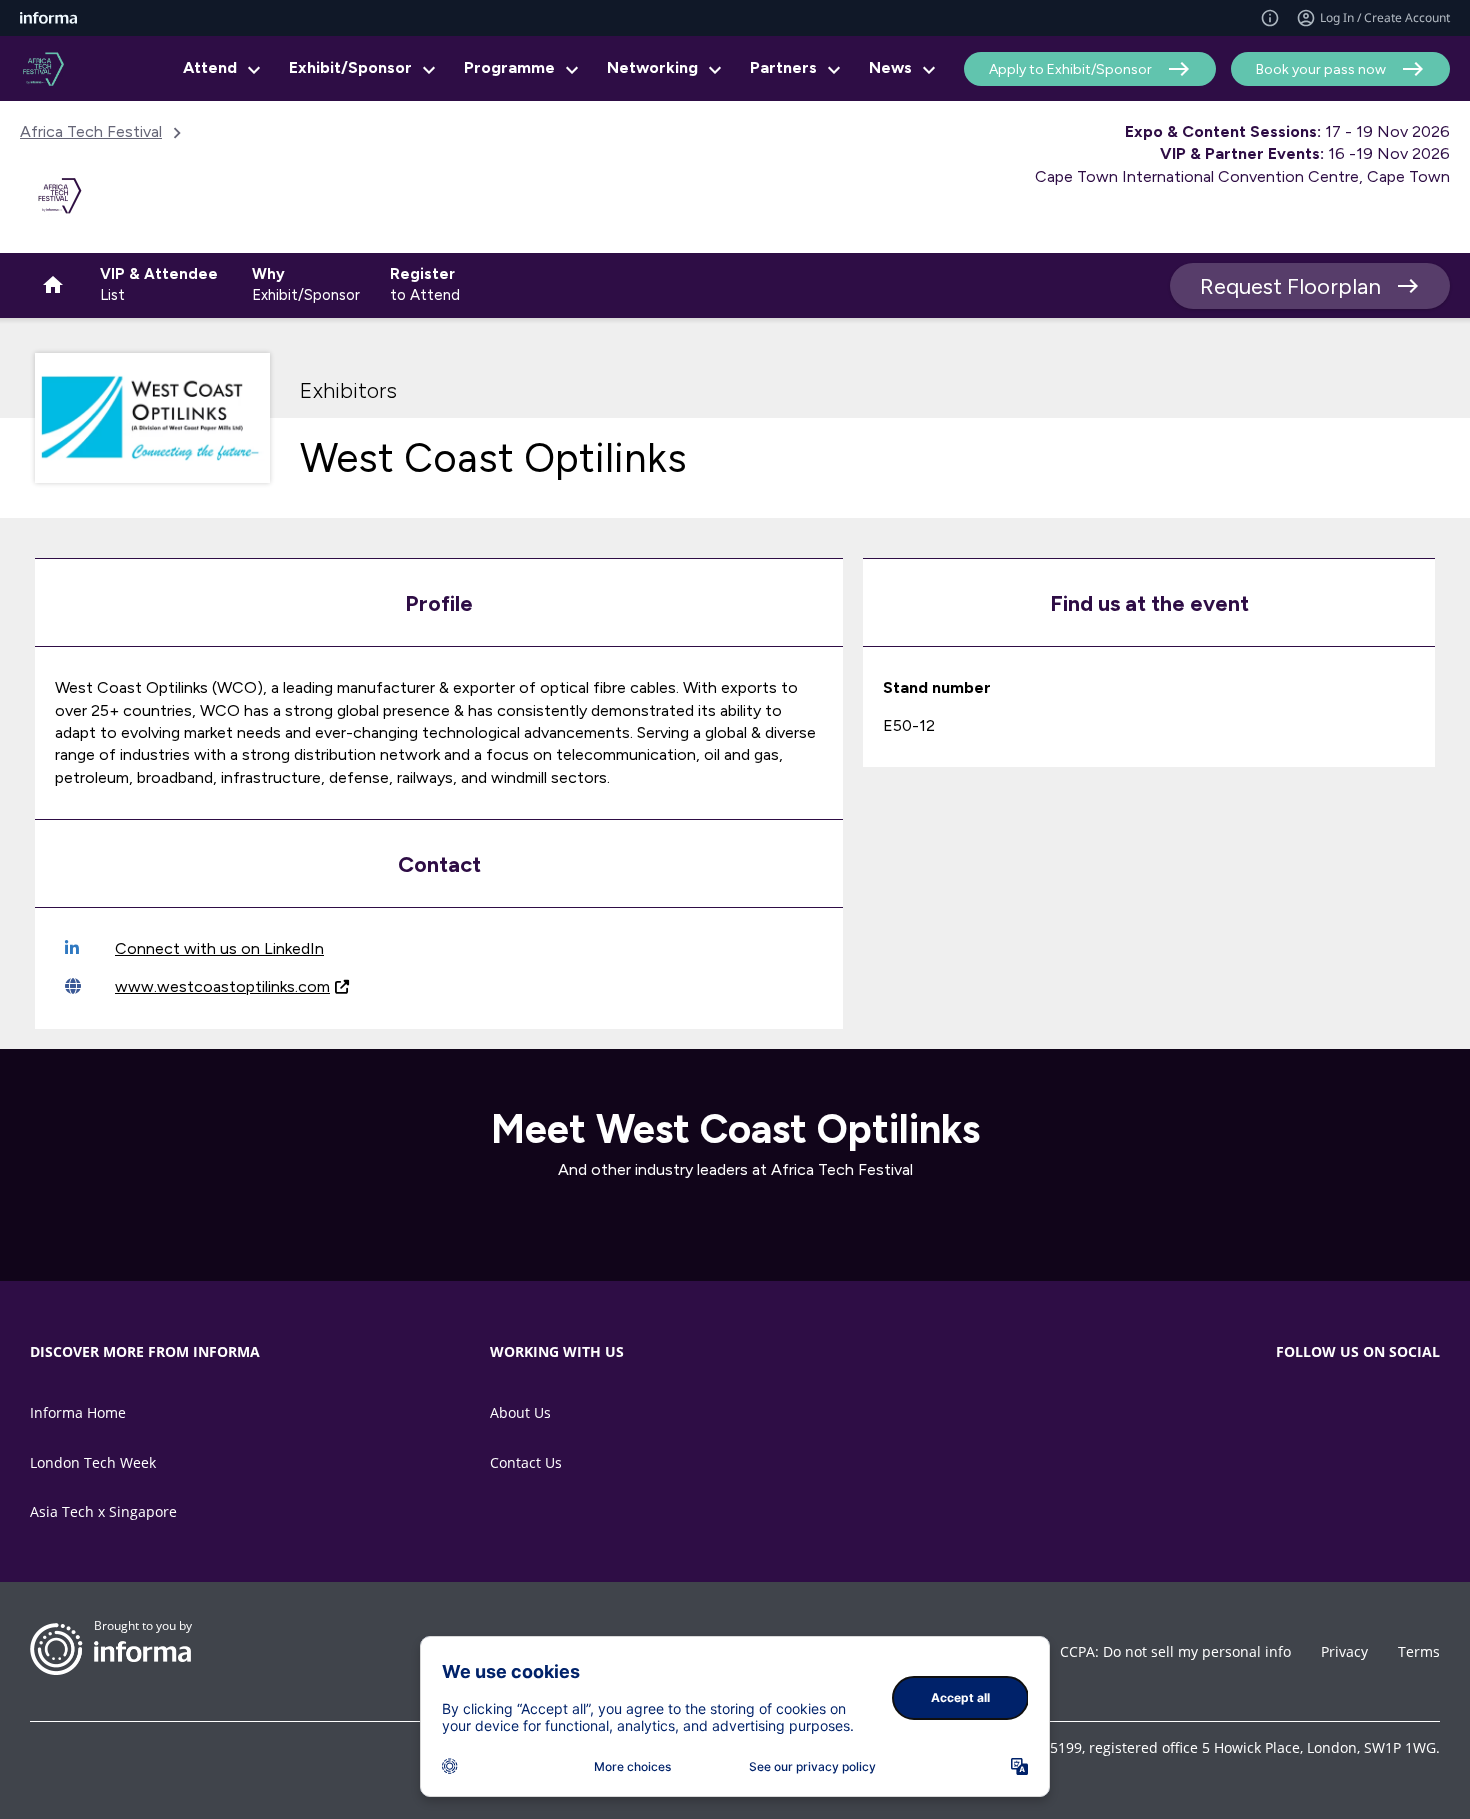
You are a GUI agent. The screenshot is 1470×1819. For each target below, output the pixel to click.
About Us (520, 1412)
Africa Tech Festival (91, 131)
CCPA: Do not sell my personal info (1175, 1651)
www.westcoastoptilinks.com (222, 986)
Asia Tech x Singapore (103, 1511)
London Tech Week (93, 1462)
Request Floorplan (1290, 286)
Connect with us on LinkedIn (219, 948)
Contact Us (526, 1462)
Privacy (1344, 1651)
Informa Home (78, 1412)
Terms (1419, 1651)
